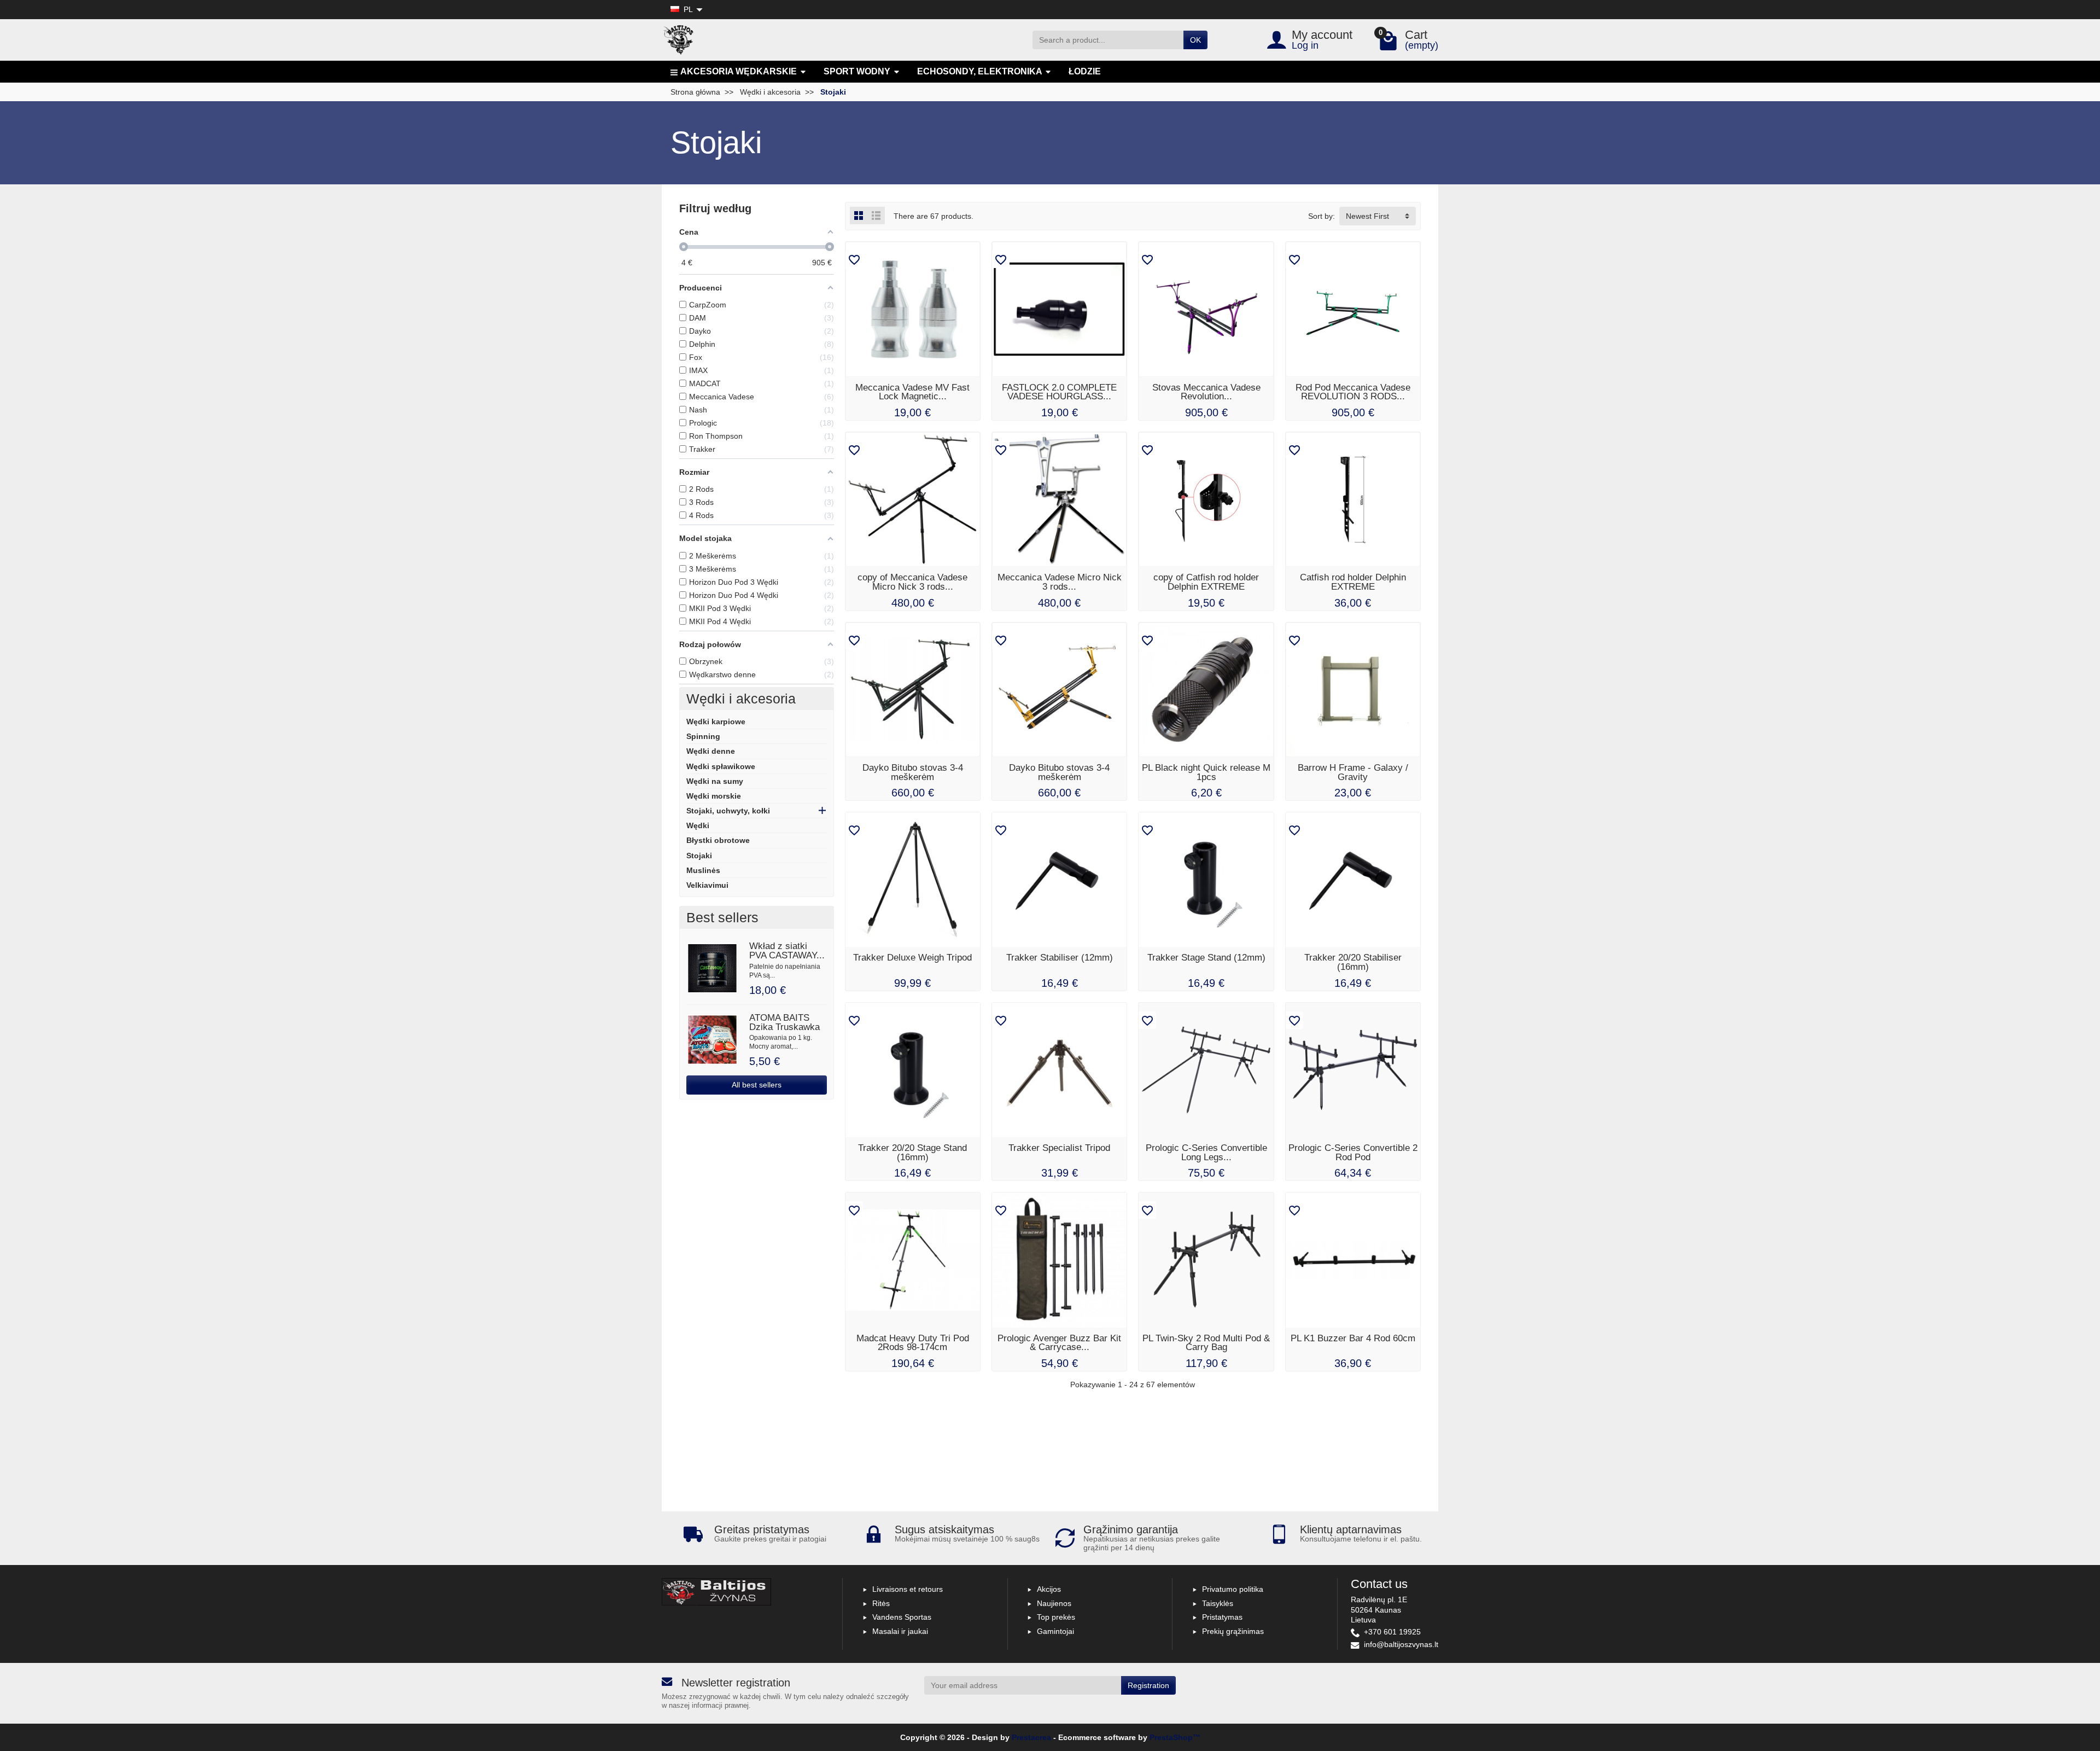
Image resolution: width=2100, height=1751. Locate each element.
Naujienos (1054, 1603)
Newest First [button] (1367, 216)
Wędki (698, 825)
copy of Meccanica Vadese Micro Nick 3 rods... (912, 582)
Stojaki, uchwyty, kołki (728, 811)
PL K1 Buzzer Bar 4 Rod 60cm (1353, 1338)
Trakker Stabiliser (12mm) (1060, 958)
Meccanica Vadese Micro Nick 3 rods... (1060, 582)
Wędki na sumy (715, 781)
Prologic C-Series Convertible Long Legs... (1206, 1153)
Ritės (881, 1603)
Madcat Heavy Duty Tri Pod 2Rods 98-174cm (913, 1343)
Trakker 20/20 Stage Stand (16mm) (912, 1153)
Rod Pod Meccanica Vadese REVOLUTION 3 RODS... (1353, 392)
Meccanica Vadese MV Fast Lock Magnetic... (912, 392)
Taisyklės (1218, 1603)
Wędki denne (711, 751)
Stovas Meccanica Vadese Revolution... (1206, 392)
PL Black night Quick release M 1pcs (1206, 772)
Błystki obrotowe (718, 840)
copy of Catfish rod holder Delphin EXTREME (1206, 582)
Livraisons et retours (908, 1589)
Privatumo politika (1233, 1589)
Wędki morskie (714, 796)
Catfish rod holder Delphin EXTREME (1353, 582)
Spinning (703, 736)
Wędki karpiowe (716, 722)
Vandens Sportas (902, 1617)
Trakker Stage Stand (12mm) (1206, 958)
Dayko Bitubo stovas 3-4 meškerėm (913, 772)
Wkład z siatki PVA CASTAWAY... (787, 951)
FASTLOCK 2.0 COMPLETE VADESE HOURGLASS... (1059, 392)
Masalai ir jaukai (900, 1631)
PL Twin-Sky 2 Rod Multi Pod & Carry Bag (1206, 1343)
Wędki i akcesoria (741, 699)
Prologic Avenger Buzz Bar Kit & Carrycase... (1059, 1343)
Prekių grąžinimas (1233, 1631)
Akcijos (1049, 1589)
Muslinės (703, 870)
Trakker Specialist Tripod (1059, 1148)
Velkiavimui (707, 885)
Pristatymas (1222, 1617)
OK (1195, 40)
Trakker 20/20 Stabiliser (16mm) (1353, 962)
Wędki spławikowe (721, 766)
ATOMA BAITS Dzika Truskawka (784, 1022)
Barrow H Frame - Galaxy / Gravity (1353, 772)
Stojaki (699, 856)
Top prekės (1056, 1617)
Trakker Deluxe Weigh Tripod (912, 958)
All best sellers (757, 1085)
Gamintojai (1055, 1631)
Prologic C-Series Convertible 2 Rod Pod (1353, 1153)
